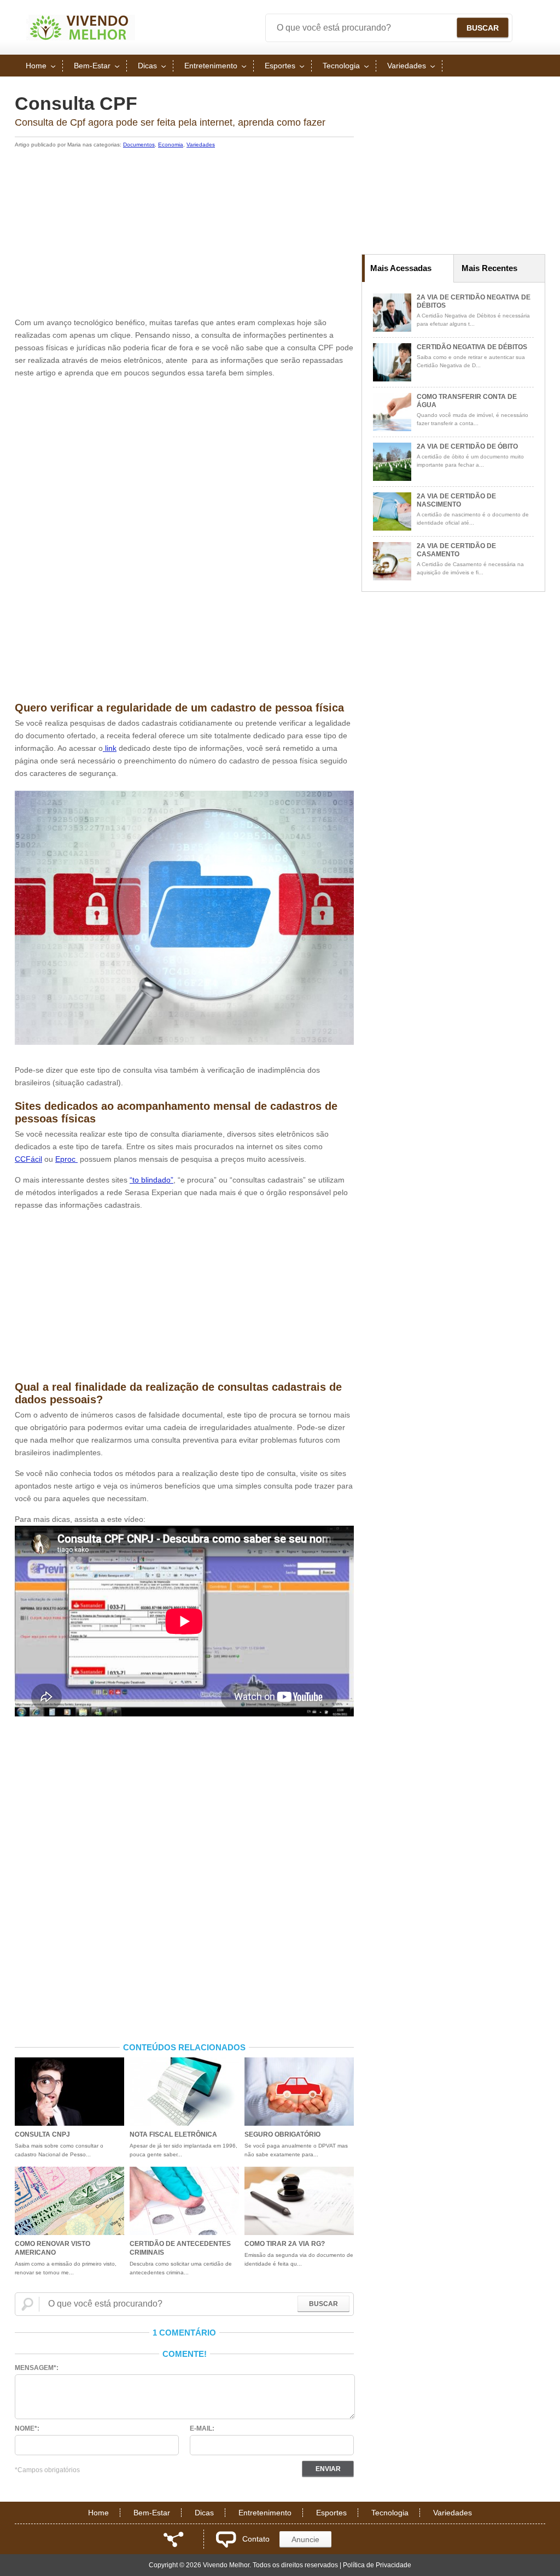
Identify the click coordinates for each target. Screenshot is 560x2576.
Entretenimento (211, 66)
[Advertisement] (184, 234)
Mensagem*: (37, 2368)
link (110, 748)
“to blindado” (151, 1180)
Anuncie (305, 2539)
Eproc (66, 1159)
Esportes (280, 66)
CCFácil (28, 1159)
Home (36, 66)
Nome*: (27, 2428)
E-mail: (202, 2428)
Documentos (139, 145)
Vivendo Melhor (80, 27)
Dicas (147, 66)
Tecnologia (341, 66)
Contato (256, 2539)
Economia (171, 145)
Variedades (407, 66)
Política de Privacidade (377, 2565)
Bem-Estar (92, 66)
